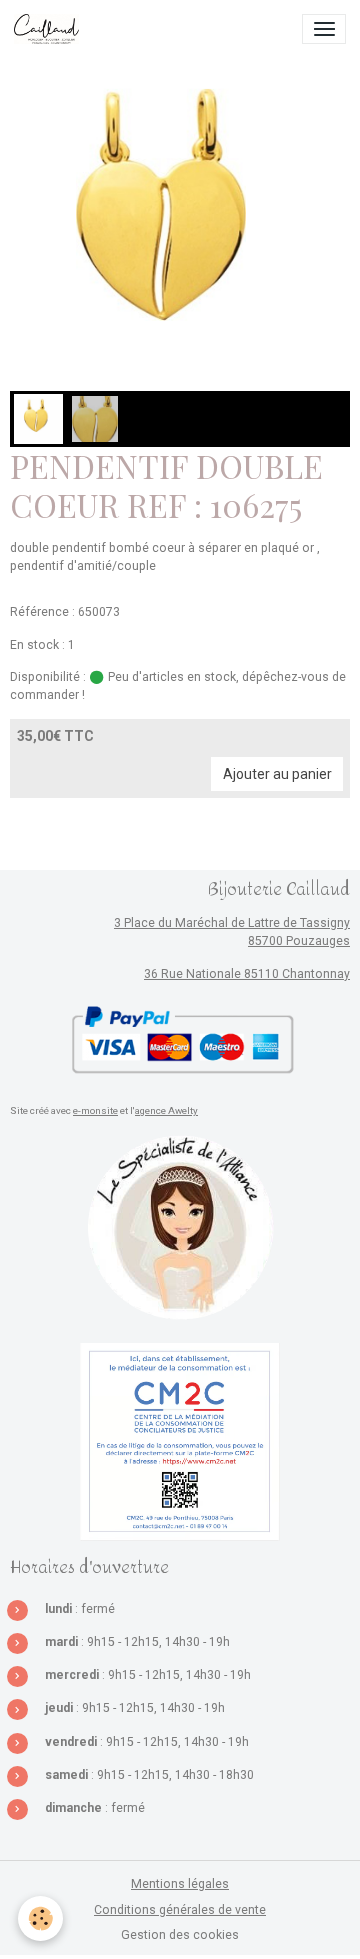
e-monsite (95, 1110)
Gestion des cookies (180, 1935)
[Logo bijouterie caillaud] (180, 1229)
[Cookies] (40, 1918)
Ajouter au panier (277, 774)
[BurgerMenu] (324, 29)
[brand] (50, 29)
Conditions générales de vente (180, 1910)
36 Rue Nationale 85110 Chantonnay (247, 974)
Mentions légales (180, 1884)
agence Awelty (166, 1110)
